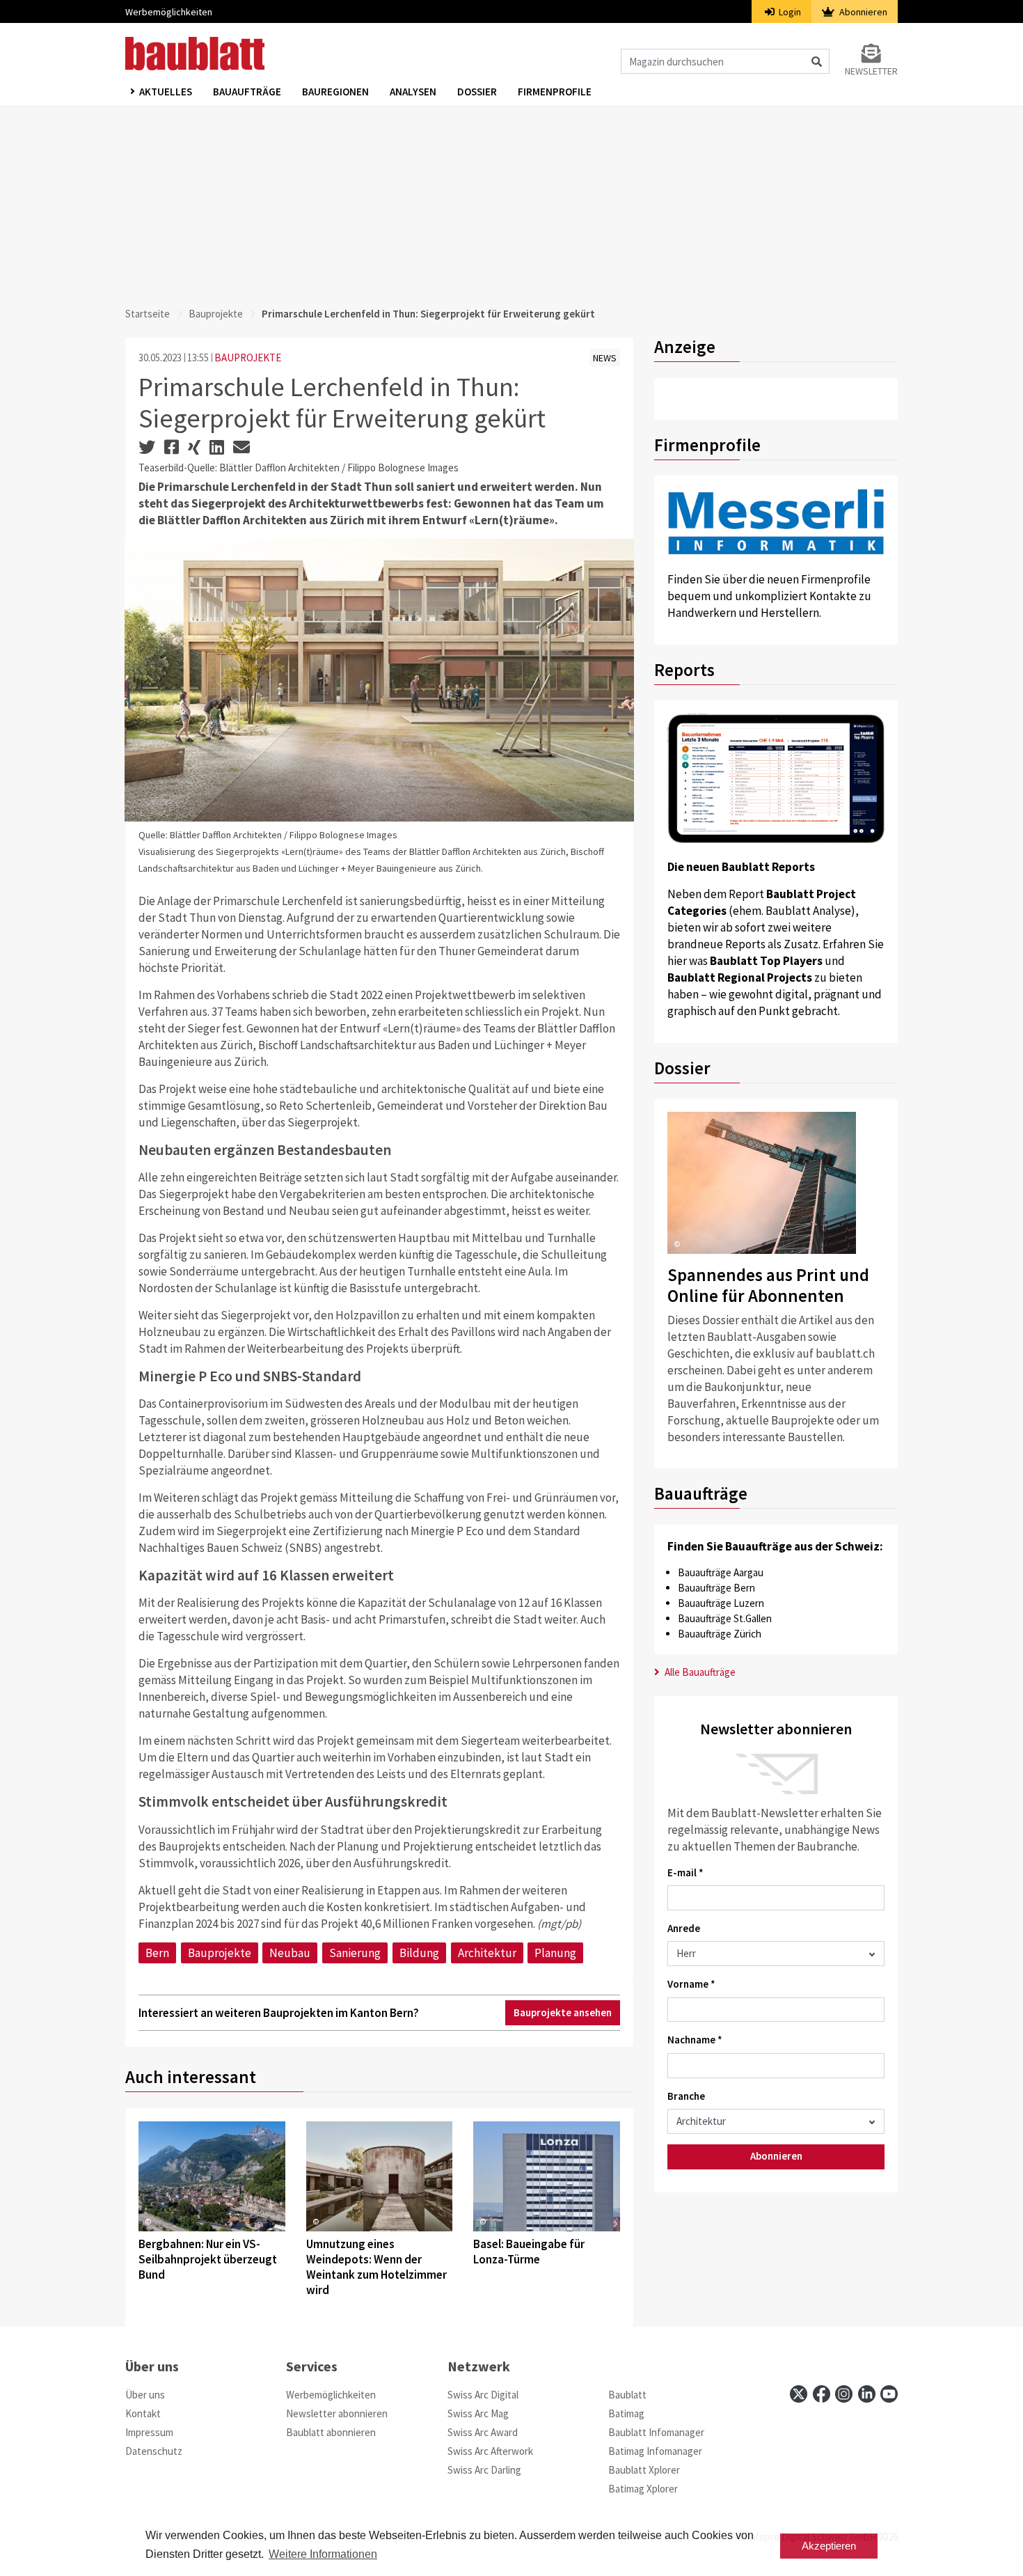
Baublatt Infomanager (656, 2432)
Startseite (148, 314)
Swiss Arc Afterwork (490, 2451)
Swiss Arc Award (483, 2432)
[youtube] (889, 2394)
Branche (686, 2096)
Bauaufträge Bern (716, 1588)
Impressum (149, 2432)
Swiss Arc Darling (484, 2470)
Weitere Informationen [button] (323, 2554)
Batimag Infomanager (655, 2451)
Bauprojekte (216, 314)
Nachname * (695, 2040)
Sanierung (355, 1953)
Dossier (477, 92)
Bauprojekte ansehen (563, 2012)
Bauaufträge (247, 92)
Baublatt (627, 2395)
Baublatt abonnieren (331, 2432)
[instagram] (844, 2394)
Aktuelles (166, 92)
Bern (157, 1953)
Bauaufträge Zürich (720, 1634)
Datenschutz (154, 2451)
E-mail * (685, 1872)
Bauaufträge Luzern (721, 1603)
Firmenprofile (555, 92)
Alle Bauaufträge (699, 1672)
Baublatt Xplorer (644, 2470)
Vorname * (691, 1984)
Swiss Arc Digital (483, 2395)
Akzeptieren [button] (829, 2546)
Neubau (290, 1953)
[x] (799, 2394)
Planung (555, 1953)
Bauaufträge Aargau (721, 1572)
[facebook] (822, 2394)
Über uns (145, 2395)
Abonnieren (862, 12)
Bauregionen (335, 92)
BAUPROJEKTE (248, 358)
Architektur (487, 1953)
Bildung (419, 1953)
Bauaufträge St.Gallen (725, 1618)
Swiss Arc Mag (478, 2413)
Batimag (626, 2413)
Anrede (684, 1928)
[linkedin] (867, 2394)
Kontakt (143, 2413)
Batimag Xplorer (643, 2489)
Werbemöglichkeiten (169, 12)
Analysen (413, 92)
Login (789, 12)
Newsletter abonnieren (337, 2413)
